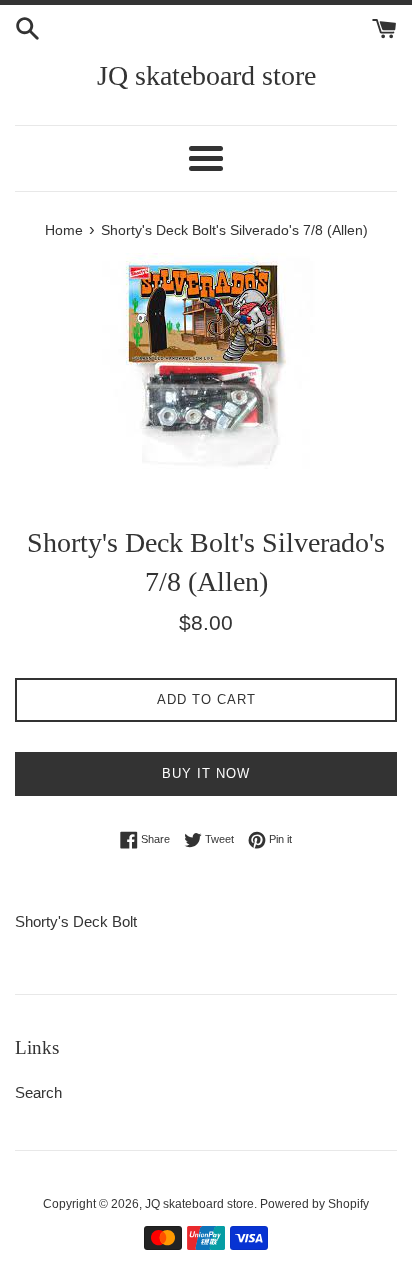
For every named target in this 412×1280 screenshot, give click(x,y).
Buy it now (206, 773)
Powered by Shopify (314, 1204)
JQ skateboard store (206, 75)
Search (38, 1092)
